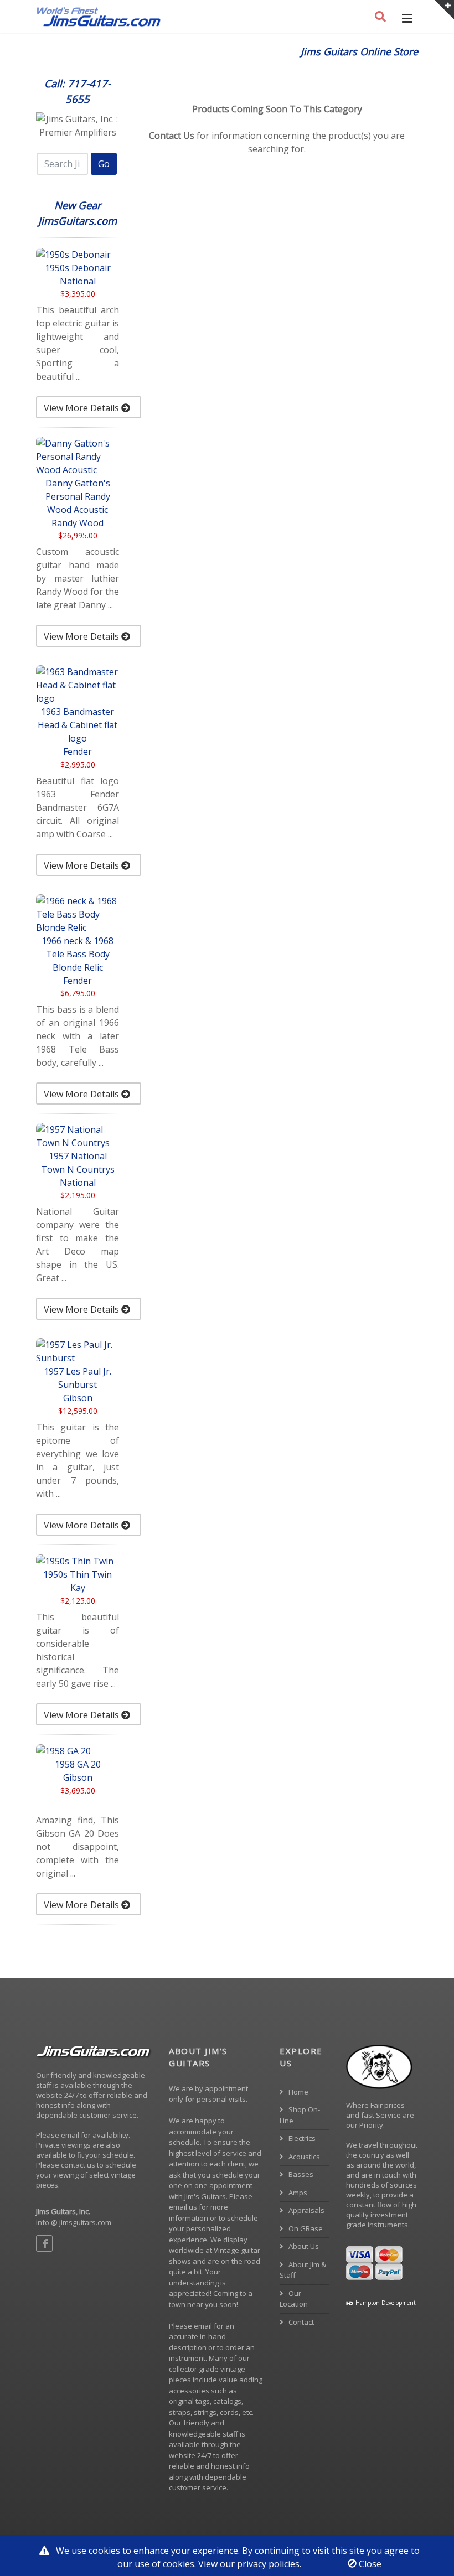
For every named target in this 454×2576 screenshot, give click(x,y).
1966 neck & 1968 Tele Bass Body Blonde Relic (78, 954)
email (203, 2326)
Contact (300, 2322)
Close (369, 2564)
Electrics (301, 2138)
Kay (78, 1588)
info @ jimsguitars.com (74, 2222)
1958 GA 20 (78, 1764)
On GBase (305, 2228)
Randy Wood (78, 523)
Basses (300, 2174)
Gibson (78, 1398)
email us (183, 2207)
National (78, 281)
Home (298, 2092)
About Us (303, 2246)
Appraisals (306, 2210)
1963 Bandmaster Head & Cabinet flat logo (78, 725)
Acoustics (303, 2157)
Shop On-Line (300, 2115)
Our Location (294, 2299)
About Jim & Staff (303, 2270)
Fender (78, 751)
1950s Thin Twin (78, 1574)
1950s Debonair (78, 268)
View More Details (82, 408)
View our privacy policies (249, 2564)
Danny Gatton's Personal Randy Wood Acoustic (78, 496)
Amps (297, 2193)
